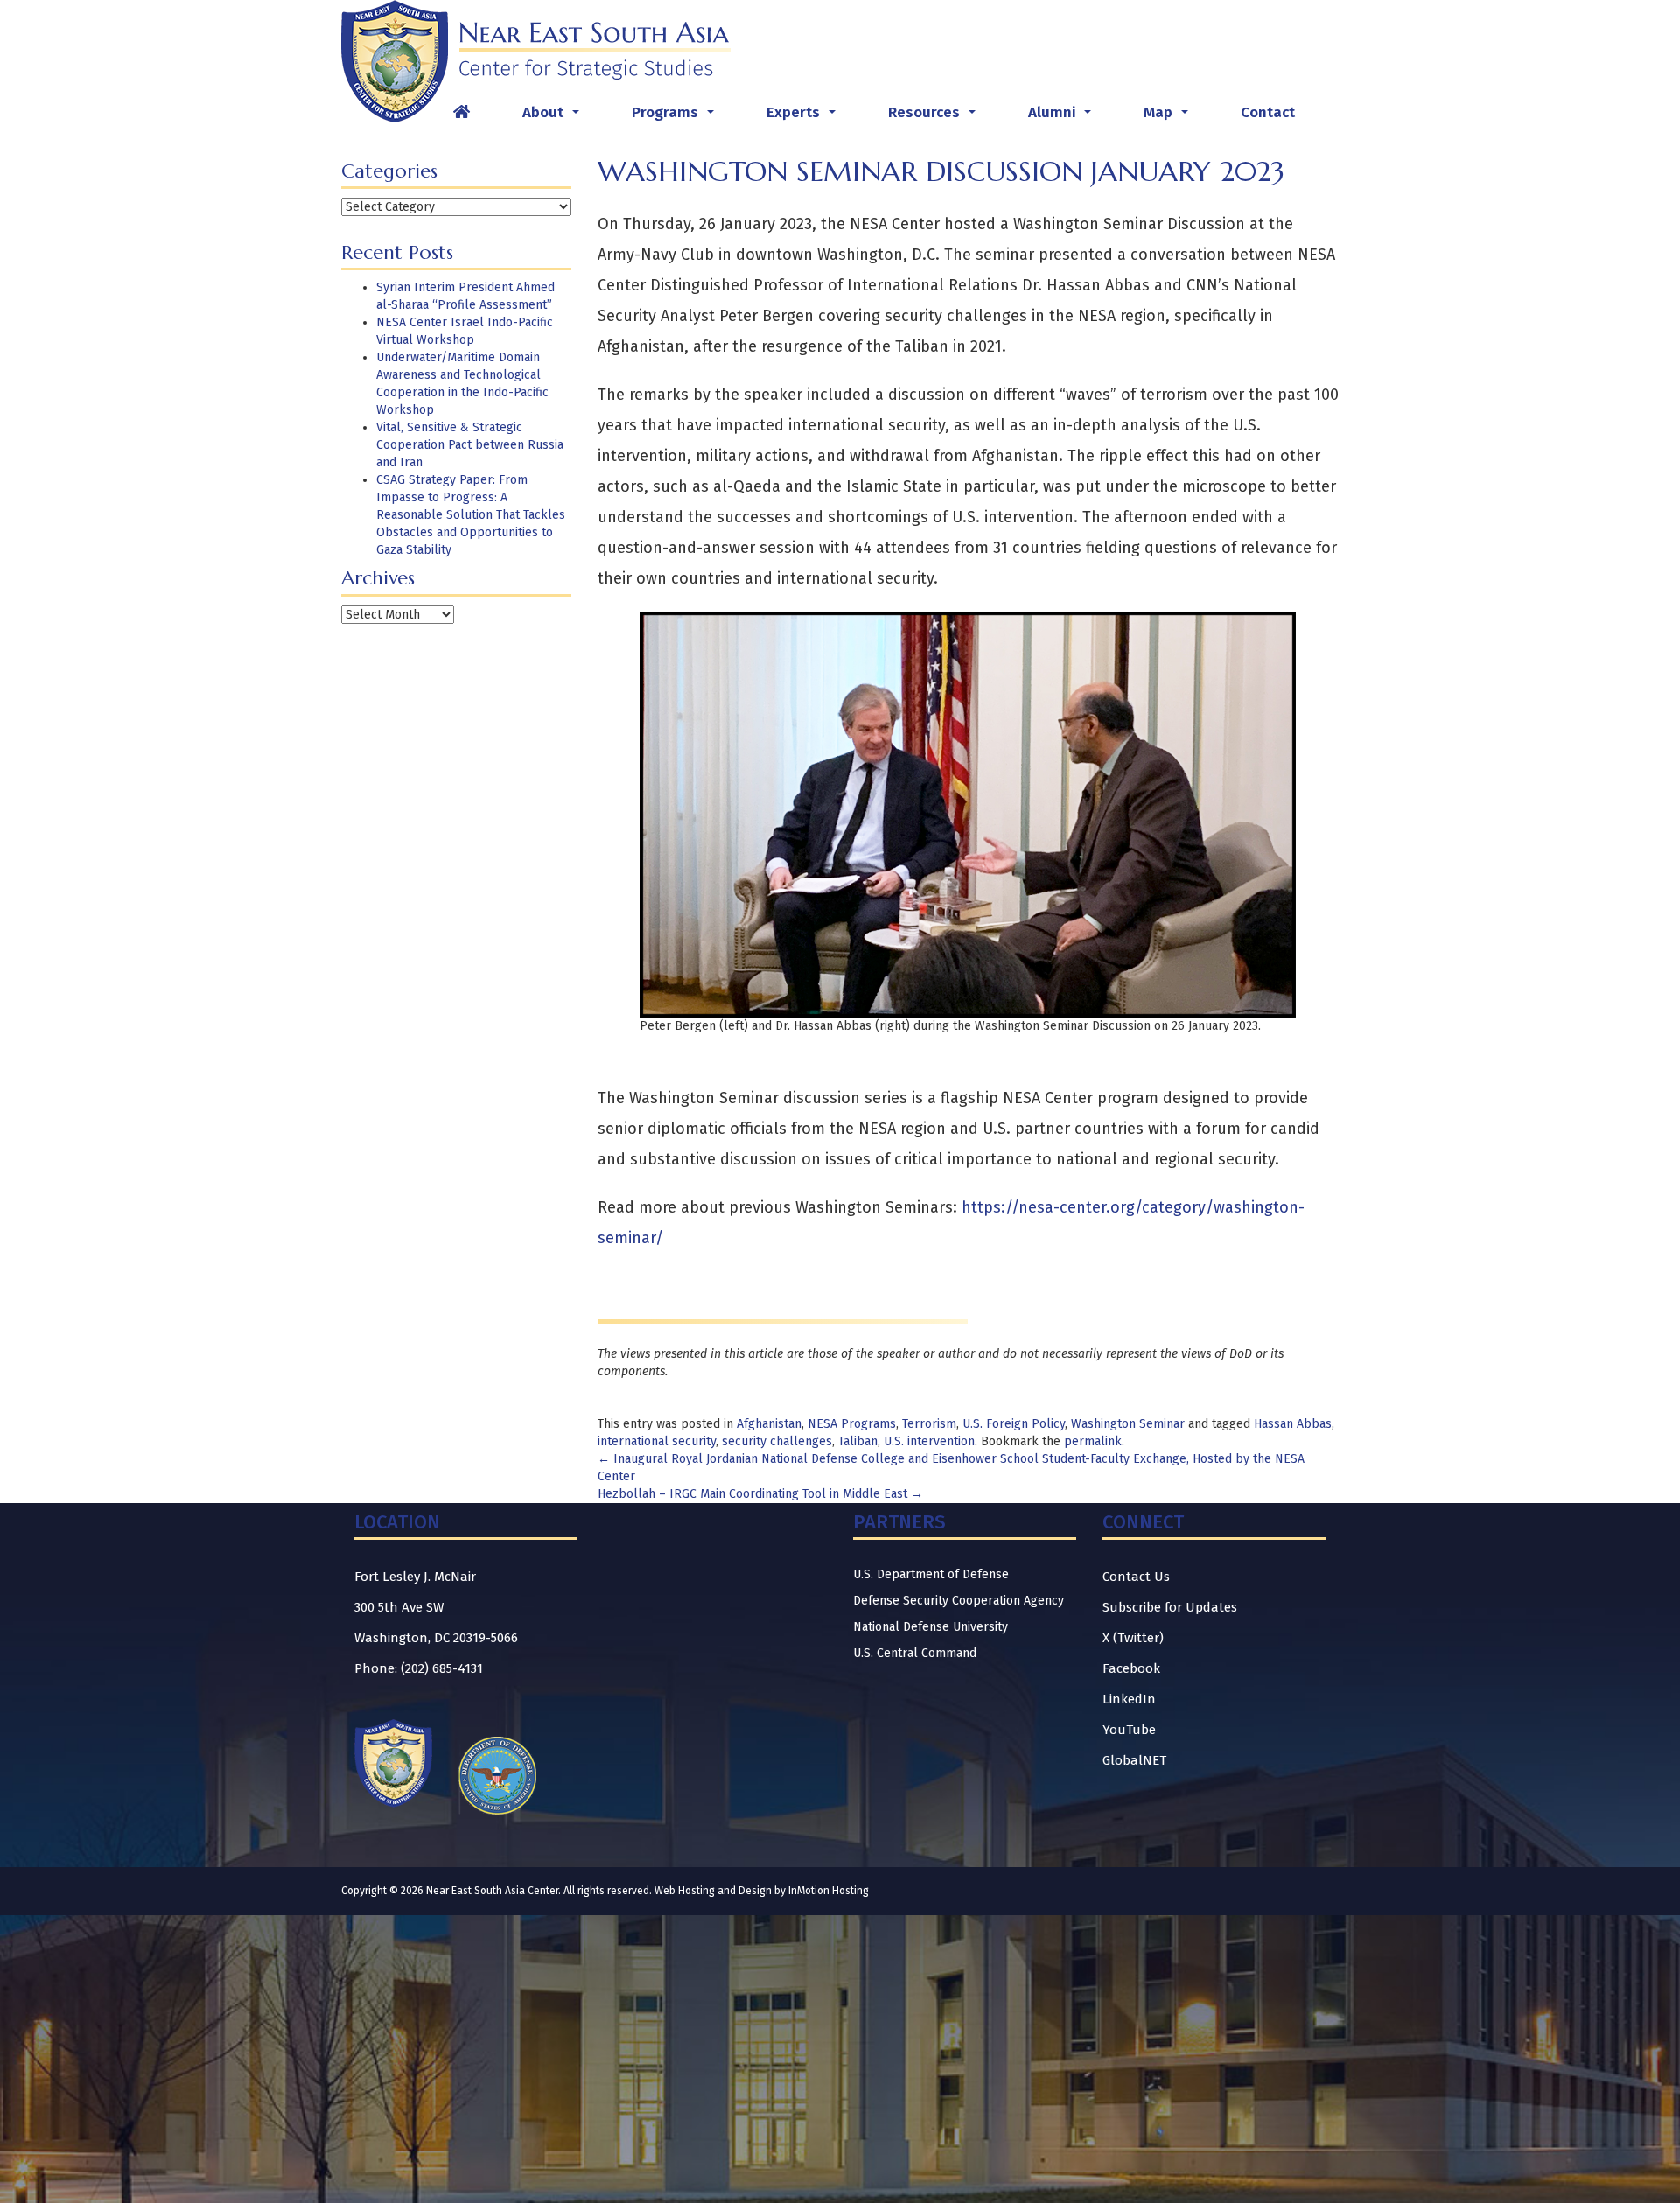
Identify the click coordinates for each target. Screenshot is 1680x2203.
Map (1169, 117)
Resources (935, 117)
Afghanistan (769, 1424)
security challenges (777, 1441)
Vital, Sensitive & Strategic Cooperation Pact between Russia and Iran (470, 445)
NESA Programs (852, 1424)
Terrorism (929, 1424)
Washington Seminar (1128, 1424)
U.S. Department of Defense (931, 1574)
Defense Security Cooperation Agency (959, 1601)
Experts (805, 117)
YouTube (1129, 1730)
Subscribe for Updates (1170, 1607)
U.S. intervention (929, 1441)
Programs (676, 117)
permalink (1093, 1441)
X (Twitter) (1133, 1638)
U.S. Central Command (915, 1653)
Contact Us (1136, 1577)
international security (657, 1441)
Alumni (1063, 117)
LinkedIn (1129, 1699)
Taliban (858, 1441)
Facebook (1131, 1668)
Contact (1268, 112)
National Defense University (931, 1627)
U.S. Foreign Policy (1014, 1424)
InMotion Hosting (829, 1891)
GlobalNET (1134, 1760)
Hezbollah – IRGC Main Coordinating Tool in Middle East (760, 1494)
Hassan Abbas (1293, 1424)
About (554, 117)
